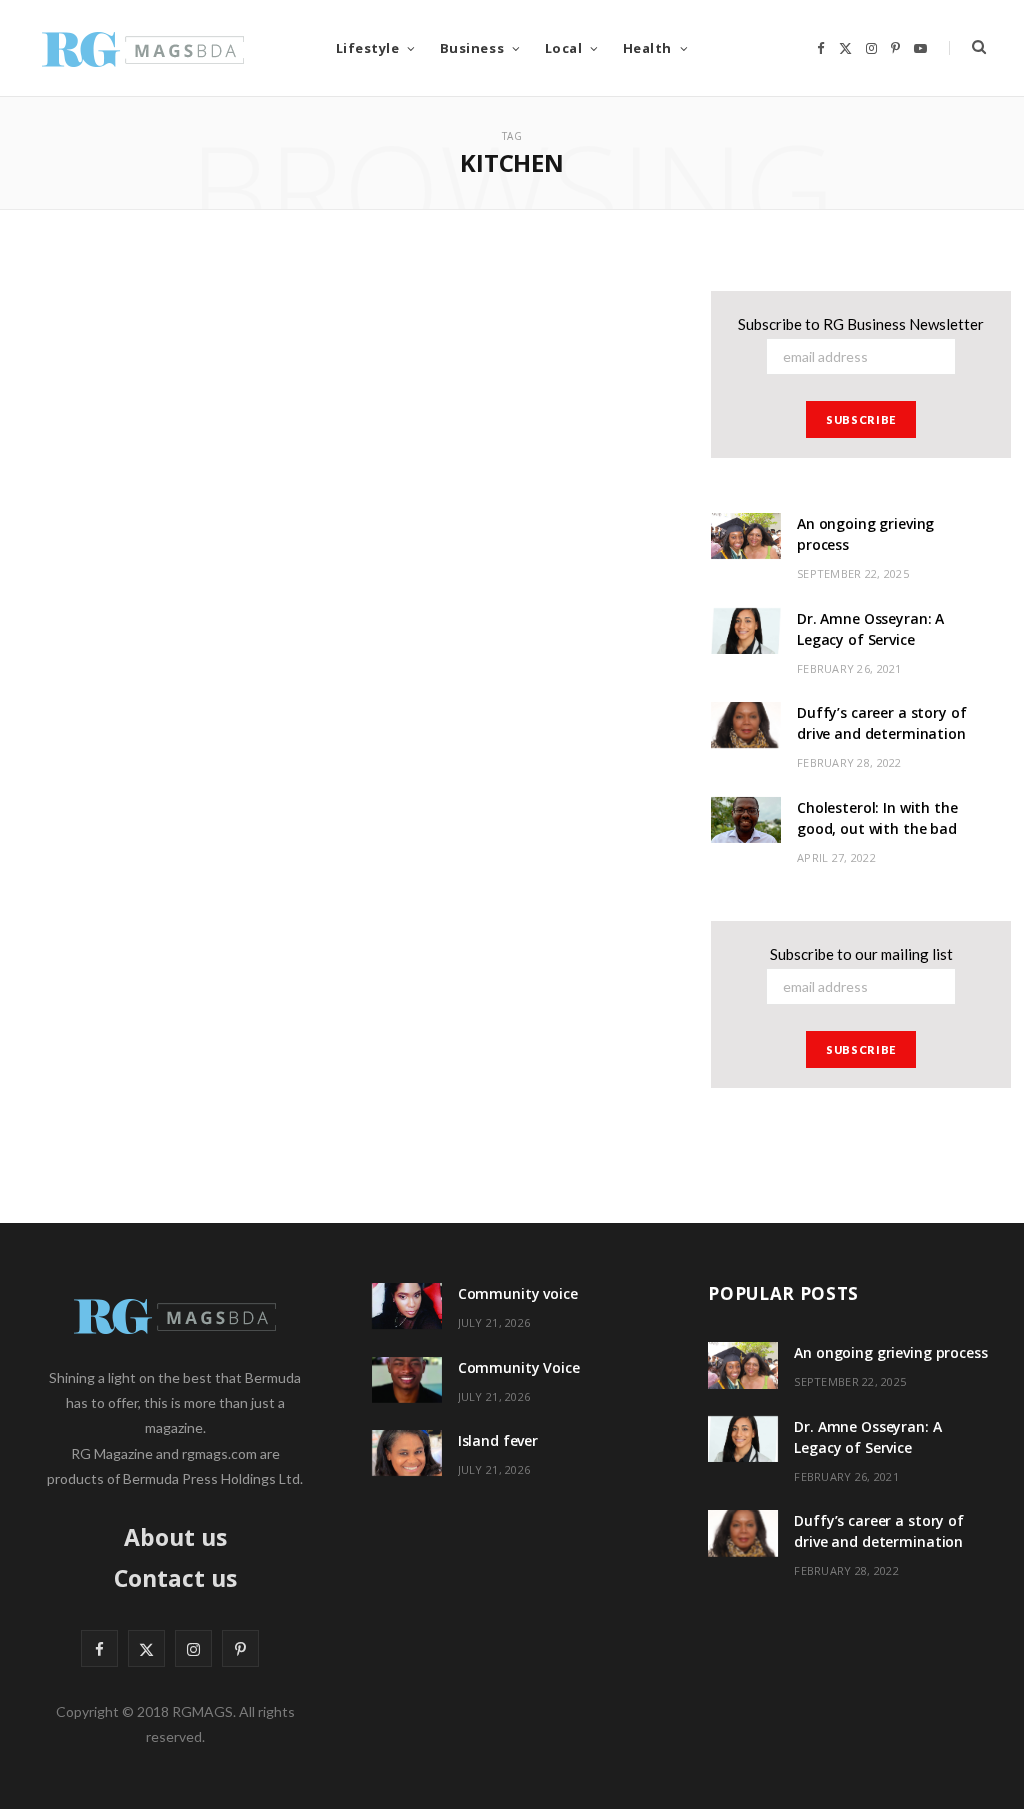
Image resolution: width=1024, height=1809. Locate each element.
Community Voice (519, 1367)
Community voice (518, 1293)
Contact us (175, 1578)
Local (564, 48)
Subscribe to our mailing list (861, 954)
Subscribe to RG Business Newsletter (861, 324)
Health (647, 48)
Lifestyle (368, 48)
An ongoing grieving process (890, 1352)
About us (175, 1537)
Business (472, 48)
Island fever (498, 1440)
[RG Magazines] (143, 48)
